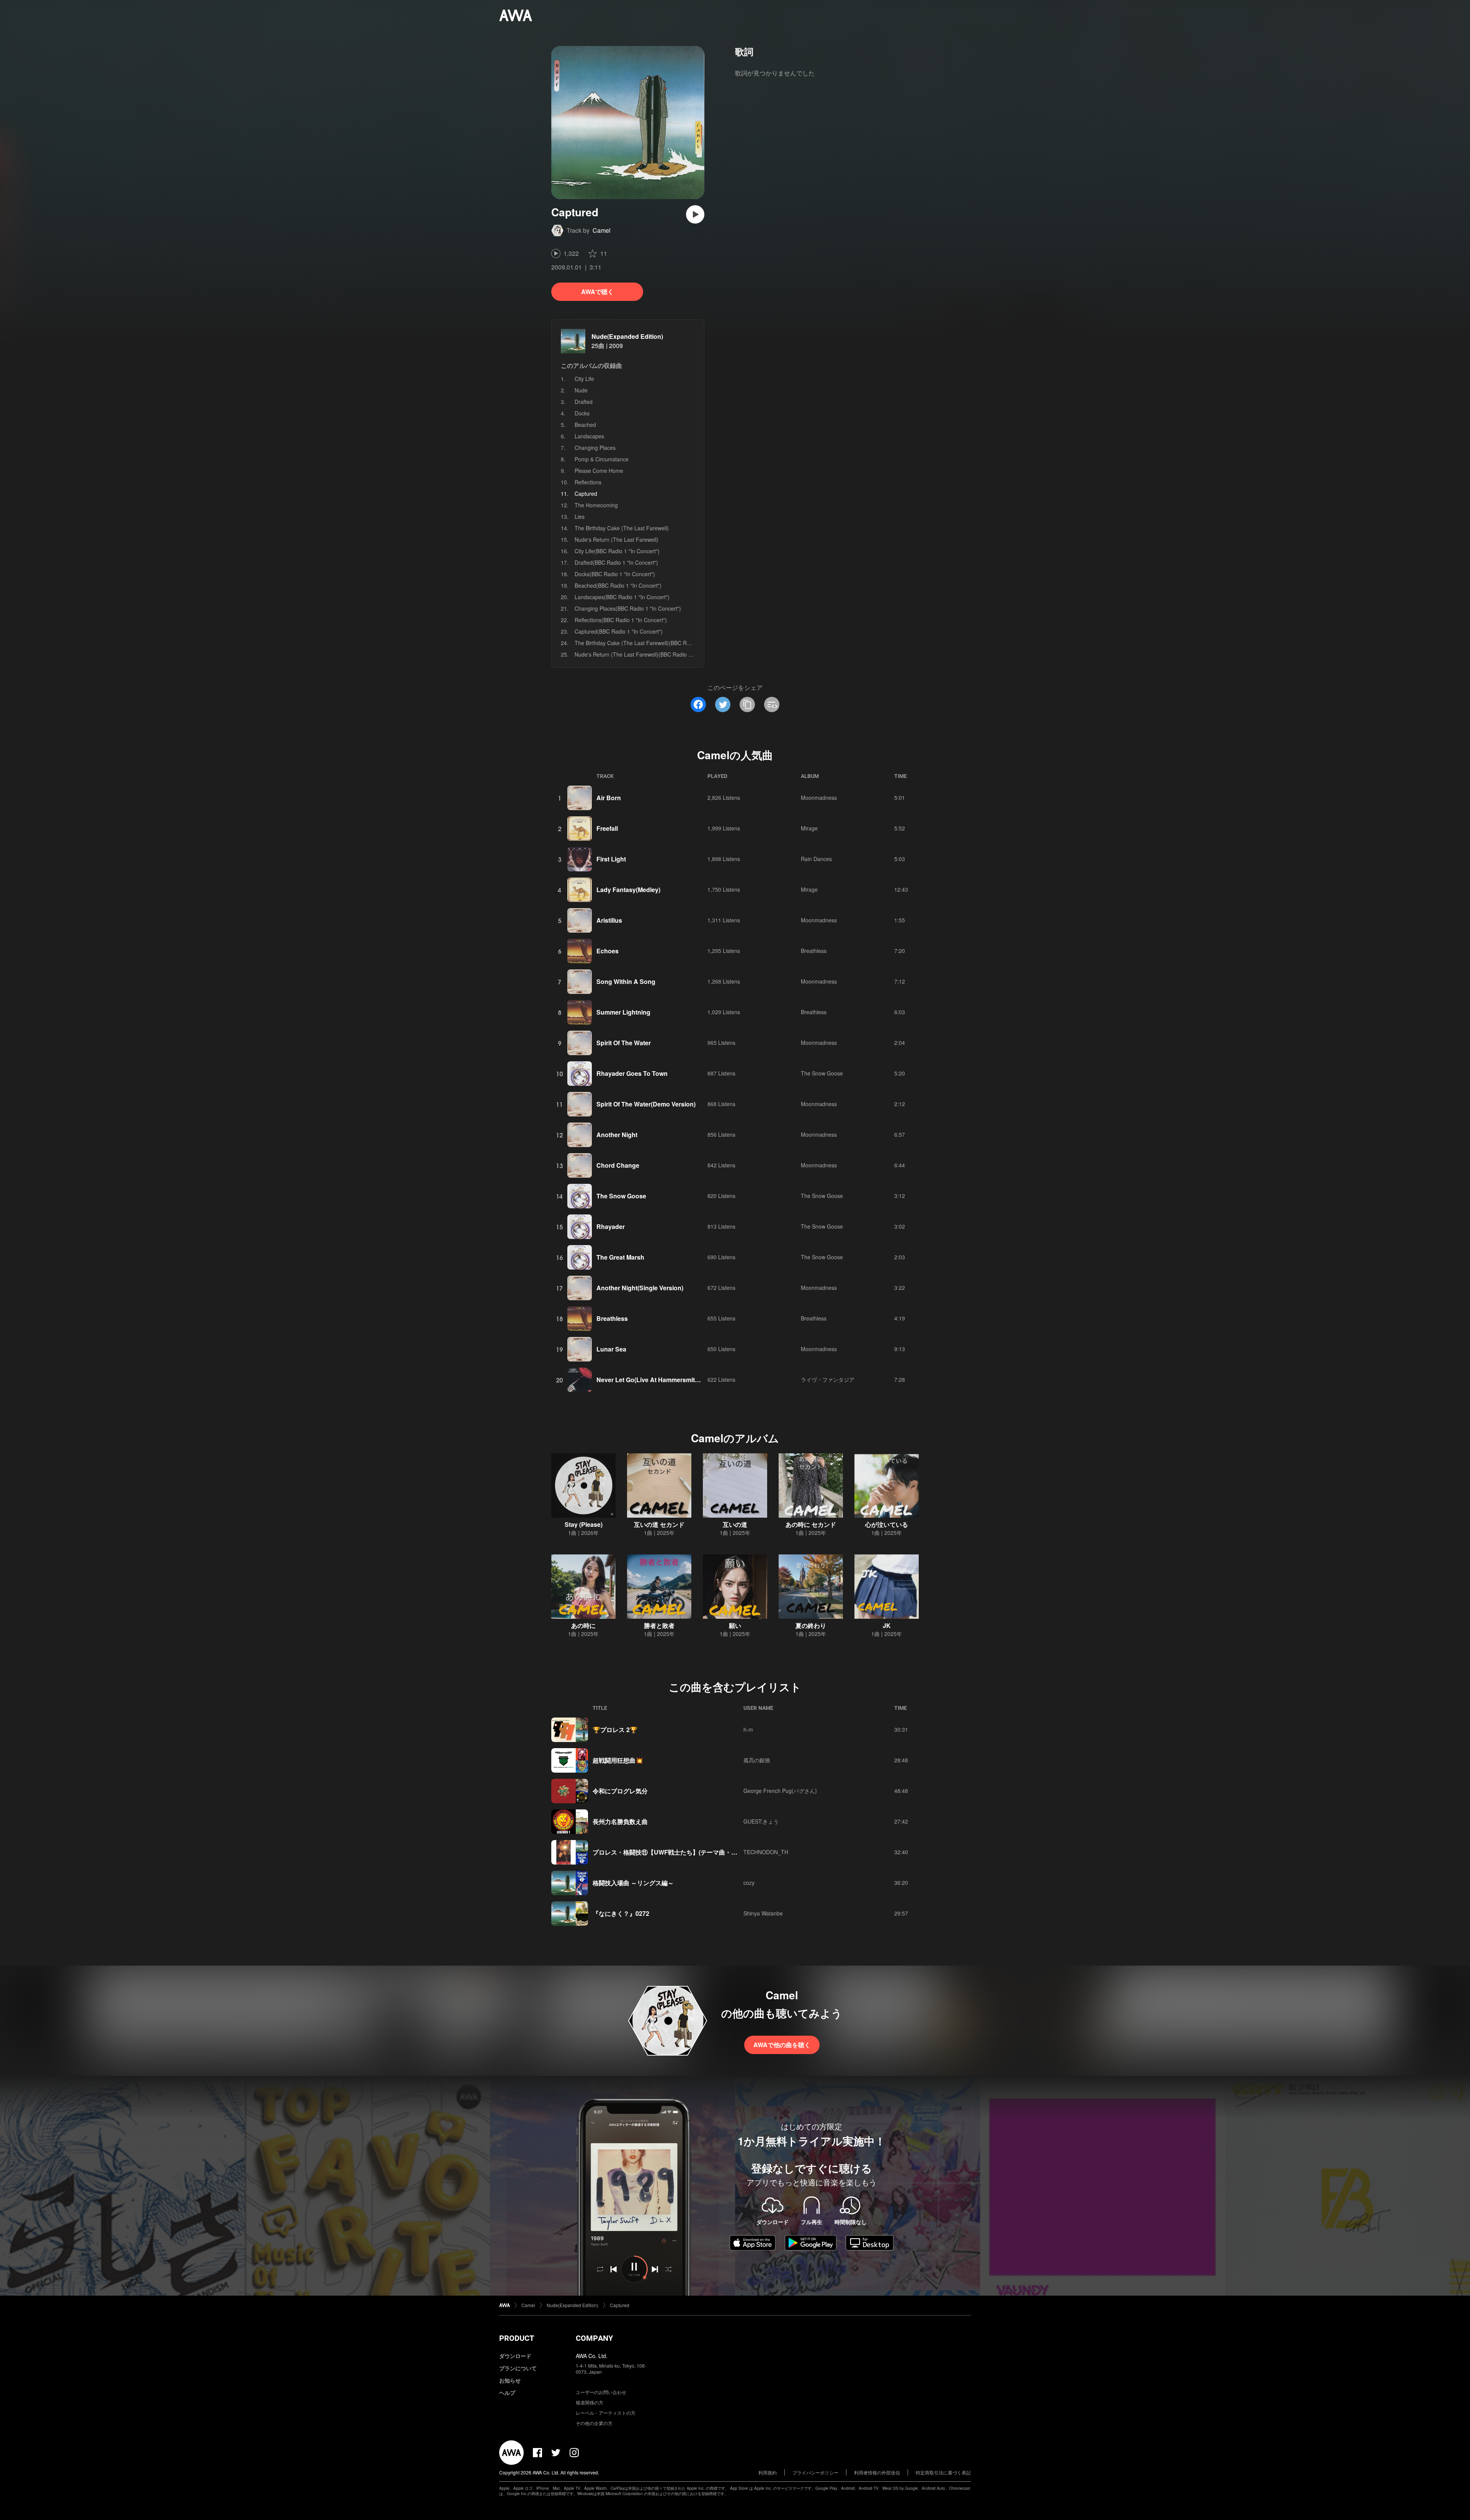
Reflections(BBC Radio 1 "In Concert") (621, 620)
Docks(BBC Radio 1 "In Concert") (615, 574)
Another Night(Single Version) (640, 1288)
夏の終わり (811, 1625)
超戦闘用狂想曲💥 (618, 1760)
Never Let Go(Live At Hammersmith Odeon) (659, 1380)
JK (887, 1625)
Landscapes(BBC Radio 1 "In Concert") (622, 597)
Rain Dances (816, 859)
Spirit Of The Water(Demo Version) (646, 1104)
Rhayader (611, 1226)
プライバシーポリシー (815, 2472)
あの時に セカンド (811, 1524)
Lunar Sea (611, 1349)
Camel (602, 230)
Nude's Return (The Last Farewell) (617, 539)
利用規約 (768, 2472)
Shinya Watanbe (763, 1913)
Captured (620, 2305)
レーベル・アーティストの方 (606, 2413)
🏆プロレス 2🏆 (615, 1730)
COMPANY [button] (594, 2338)
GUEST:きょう (761, 1821)
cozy (749, 1883)
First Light (611, 859)
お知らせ (510, 2380)
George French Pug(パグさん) (780, 1791)
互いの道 (735, 1524)
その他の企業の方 (594, 2423)
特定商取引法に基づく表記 (943, 2472)
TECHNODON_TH (766, 1852)
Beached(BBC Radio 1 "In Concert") (618, 585)
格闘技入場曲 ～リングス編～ (633, 1883)
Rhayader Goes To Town (632, 1073)
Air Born (609, 798)
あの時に (583, 1625)
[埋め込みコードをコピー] (772, 704)
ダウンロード (515, 2356)
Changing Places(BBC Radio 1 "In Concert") (628, 608)
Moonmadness (819, 798)
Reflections (588, 482)
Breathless (814, 951)
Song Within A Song (626, 981)
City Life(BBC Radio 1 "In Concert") (617, 551)
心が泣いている (887, 1524)
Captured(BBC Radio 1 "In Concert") (619, 631)
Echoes (608, 951)
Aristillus (609, 920)
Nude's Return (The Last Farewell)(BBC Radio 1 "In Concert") (649, 654)
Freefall (607, 828)
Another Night (617, 1135)
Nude (581, 390)
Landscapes (589, 436)
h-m (748, 1729)
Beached (585, 425)
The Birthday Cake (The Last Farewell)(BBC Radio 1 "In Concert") (654, 643)
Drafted (584, 402)
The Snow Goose (822, 1073)
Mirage (809, 828)
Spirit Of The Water (624, 1043)
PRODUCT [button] (517, 2338)
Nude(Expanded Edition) (627, 336)
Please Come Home (599, 471)
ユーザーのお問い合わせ (601, 2392)
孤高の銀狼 (757, 1760)
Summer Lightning (623, 1012)
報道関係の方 (590, 2402)
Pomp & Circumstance (602, 459)
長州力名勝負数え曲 (620, 1821)
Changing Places (595, 448)
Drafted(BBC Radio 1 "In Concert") (616, 562)
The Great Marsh (620, 1257)
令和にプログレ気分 (620, 1791)
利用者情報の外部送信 (877, 2472)
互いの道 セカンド (659, 1524)
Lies (580, 516)
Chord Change (618, 1165)
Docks (582, 413)
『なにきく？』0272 (621, 1913)
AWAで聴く (597, 292)
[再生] (695, 214)
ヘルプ (507, 2393)
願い (735, 1625)
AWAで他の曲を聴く (782, 2045)
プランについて (518, 2368)
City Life (584, 379)
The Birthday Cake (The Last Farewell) (622, 528)
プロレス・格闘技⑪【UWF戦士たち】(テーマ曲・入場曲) (672, 1852)
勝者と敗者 (659, 1625)
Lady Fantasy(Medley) (628, 890)
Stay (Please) (584, 1524)
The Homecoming (596, 505)
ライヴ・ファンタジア (828, 1379)
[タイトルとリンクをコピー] (747, 704)
